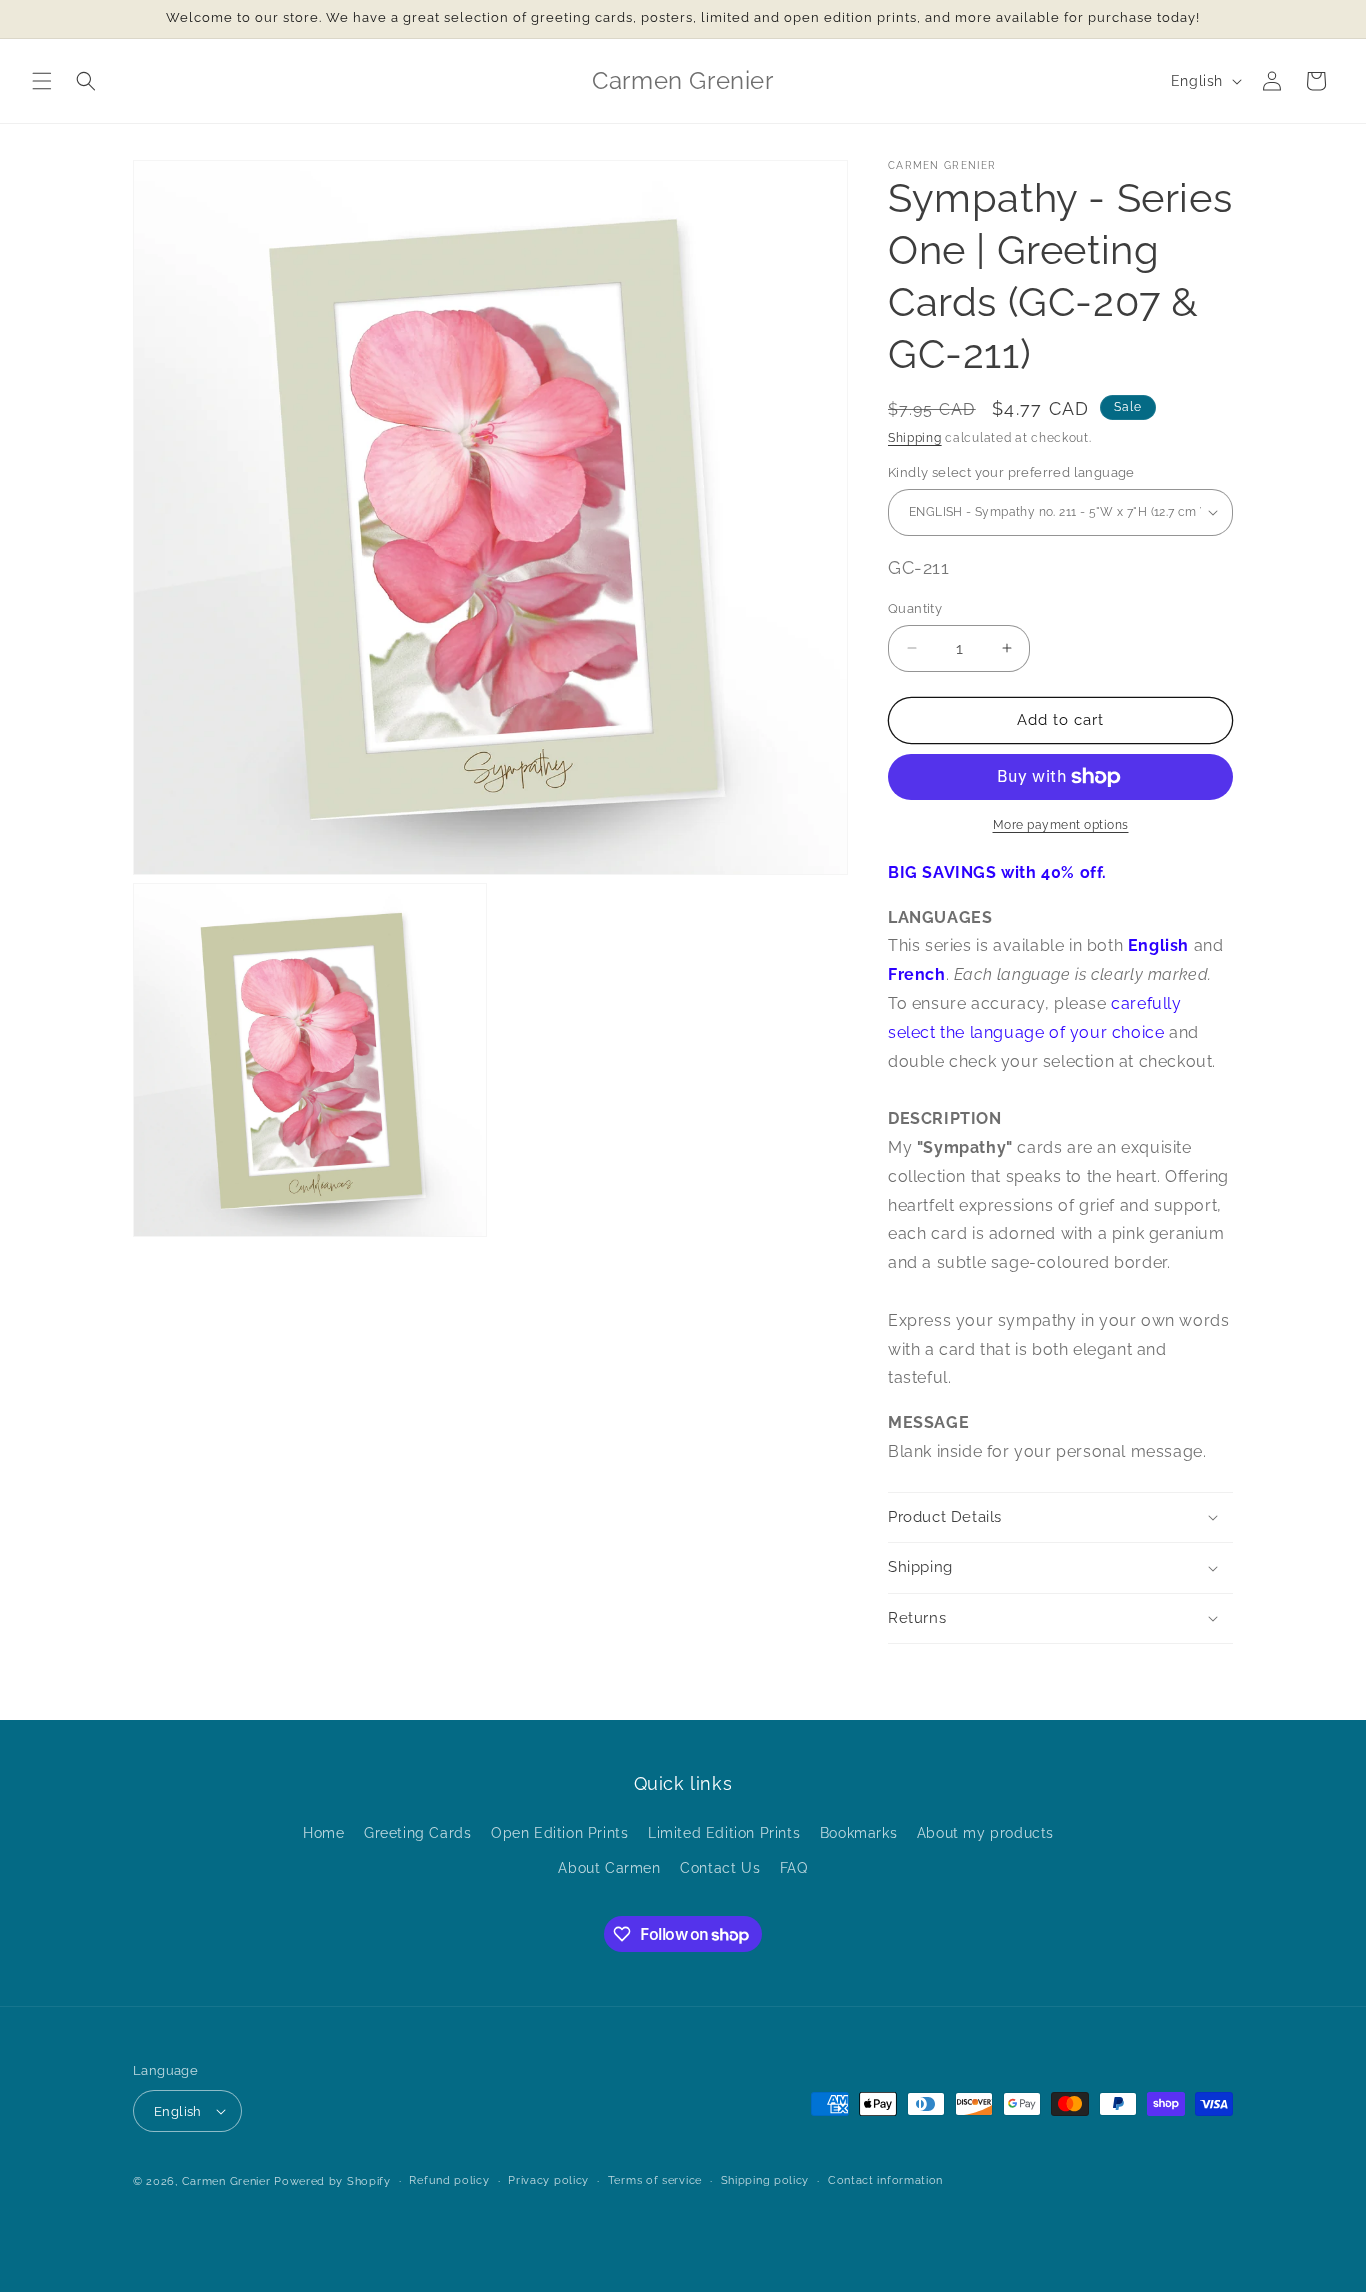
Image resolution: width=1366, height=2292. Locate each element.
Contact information (885, 2180)
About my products (985, 1833)
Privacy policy (548, 2180)
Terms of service (655, 2180)
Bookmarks (858, 1833)
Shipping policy (765, 2180)
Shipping (915, 438)
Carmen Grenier (226, 2181)
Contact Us (720, 1868)
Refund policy (449, 2180)
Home (323, 1833)
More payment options (1061, 825)
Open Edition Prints (559, 1833)
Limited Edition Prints (724, 1833)
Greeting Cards (417, 1833)
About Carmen (609, 1868)
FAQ (794, 1868)
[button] (42, 81)
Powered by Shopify (332, 2181)
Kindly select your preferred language (1011, 472)
